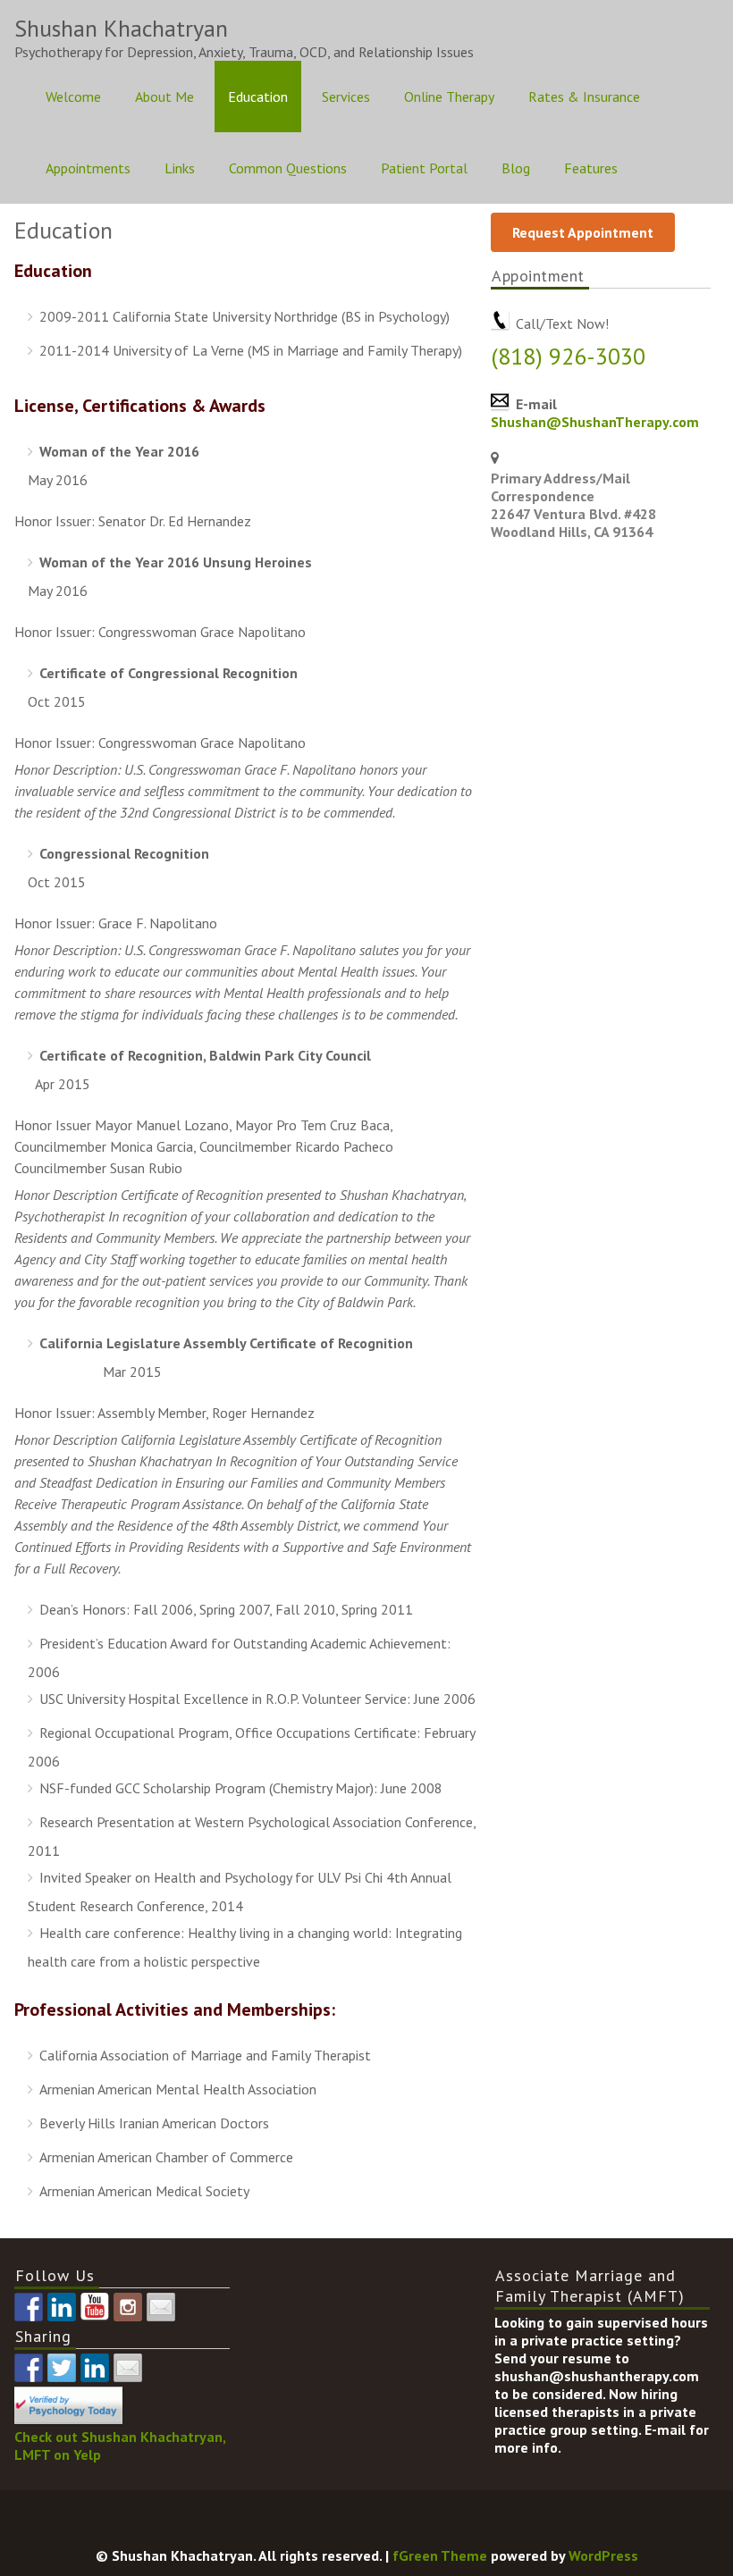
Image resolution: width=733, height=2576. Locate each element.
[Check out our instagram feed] (128, 2307)
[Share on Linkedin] (95, 2368)
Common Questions (288, 168)
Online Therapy (449, 96)
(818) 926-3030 (568, 356)
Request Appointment (583, 232)
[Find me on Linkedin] (62, 2307)
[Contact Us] (161, 2307)
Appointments (88, 168)
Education (258, 96)
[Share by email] (128, 2368)
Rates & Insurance (584, 96)
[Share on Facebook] (29, 2368)
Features (591, 168)
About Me (164, 96)
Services (346, 96)
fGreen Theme (440, 2555)
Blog (516, 168)
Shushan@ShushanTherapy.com (595, 422)
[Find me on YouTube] (95, 2307)
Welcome (73, 96)
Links (180, 168)
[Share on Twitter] (62, 2368)
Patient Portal (424, 168)
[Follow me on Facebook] (29, 2307)
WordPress (603, 2555)
